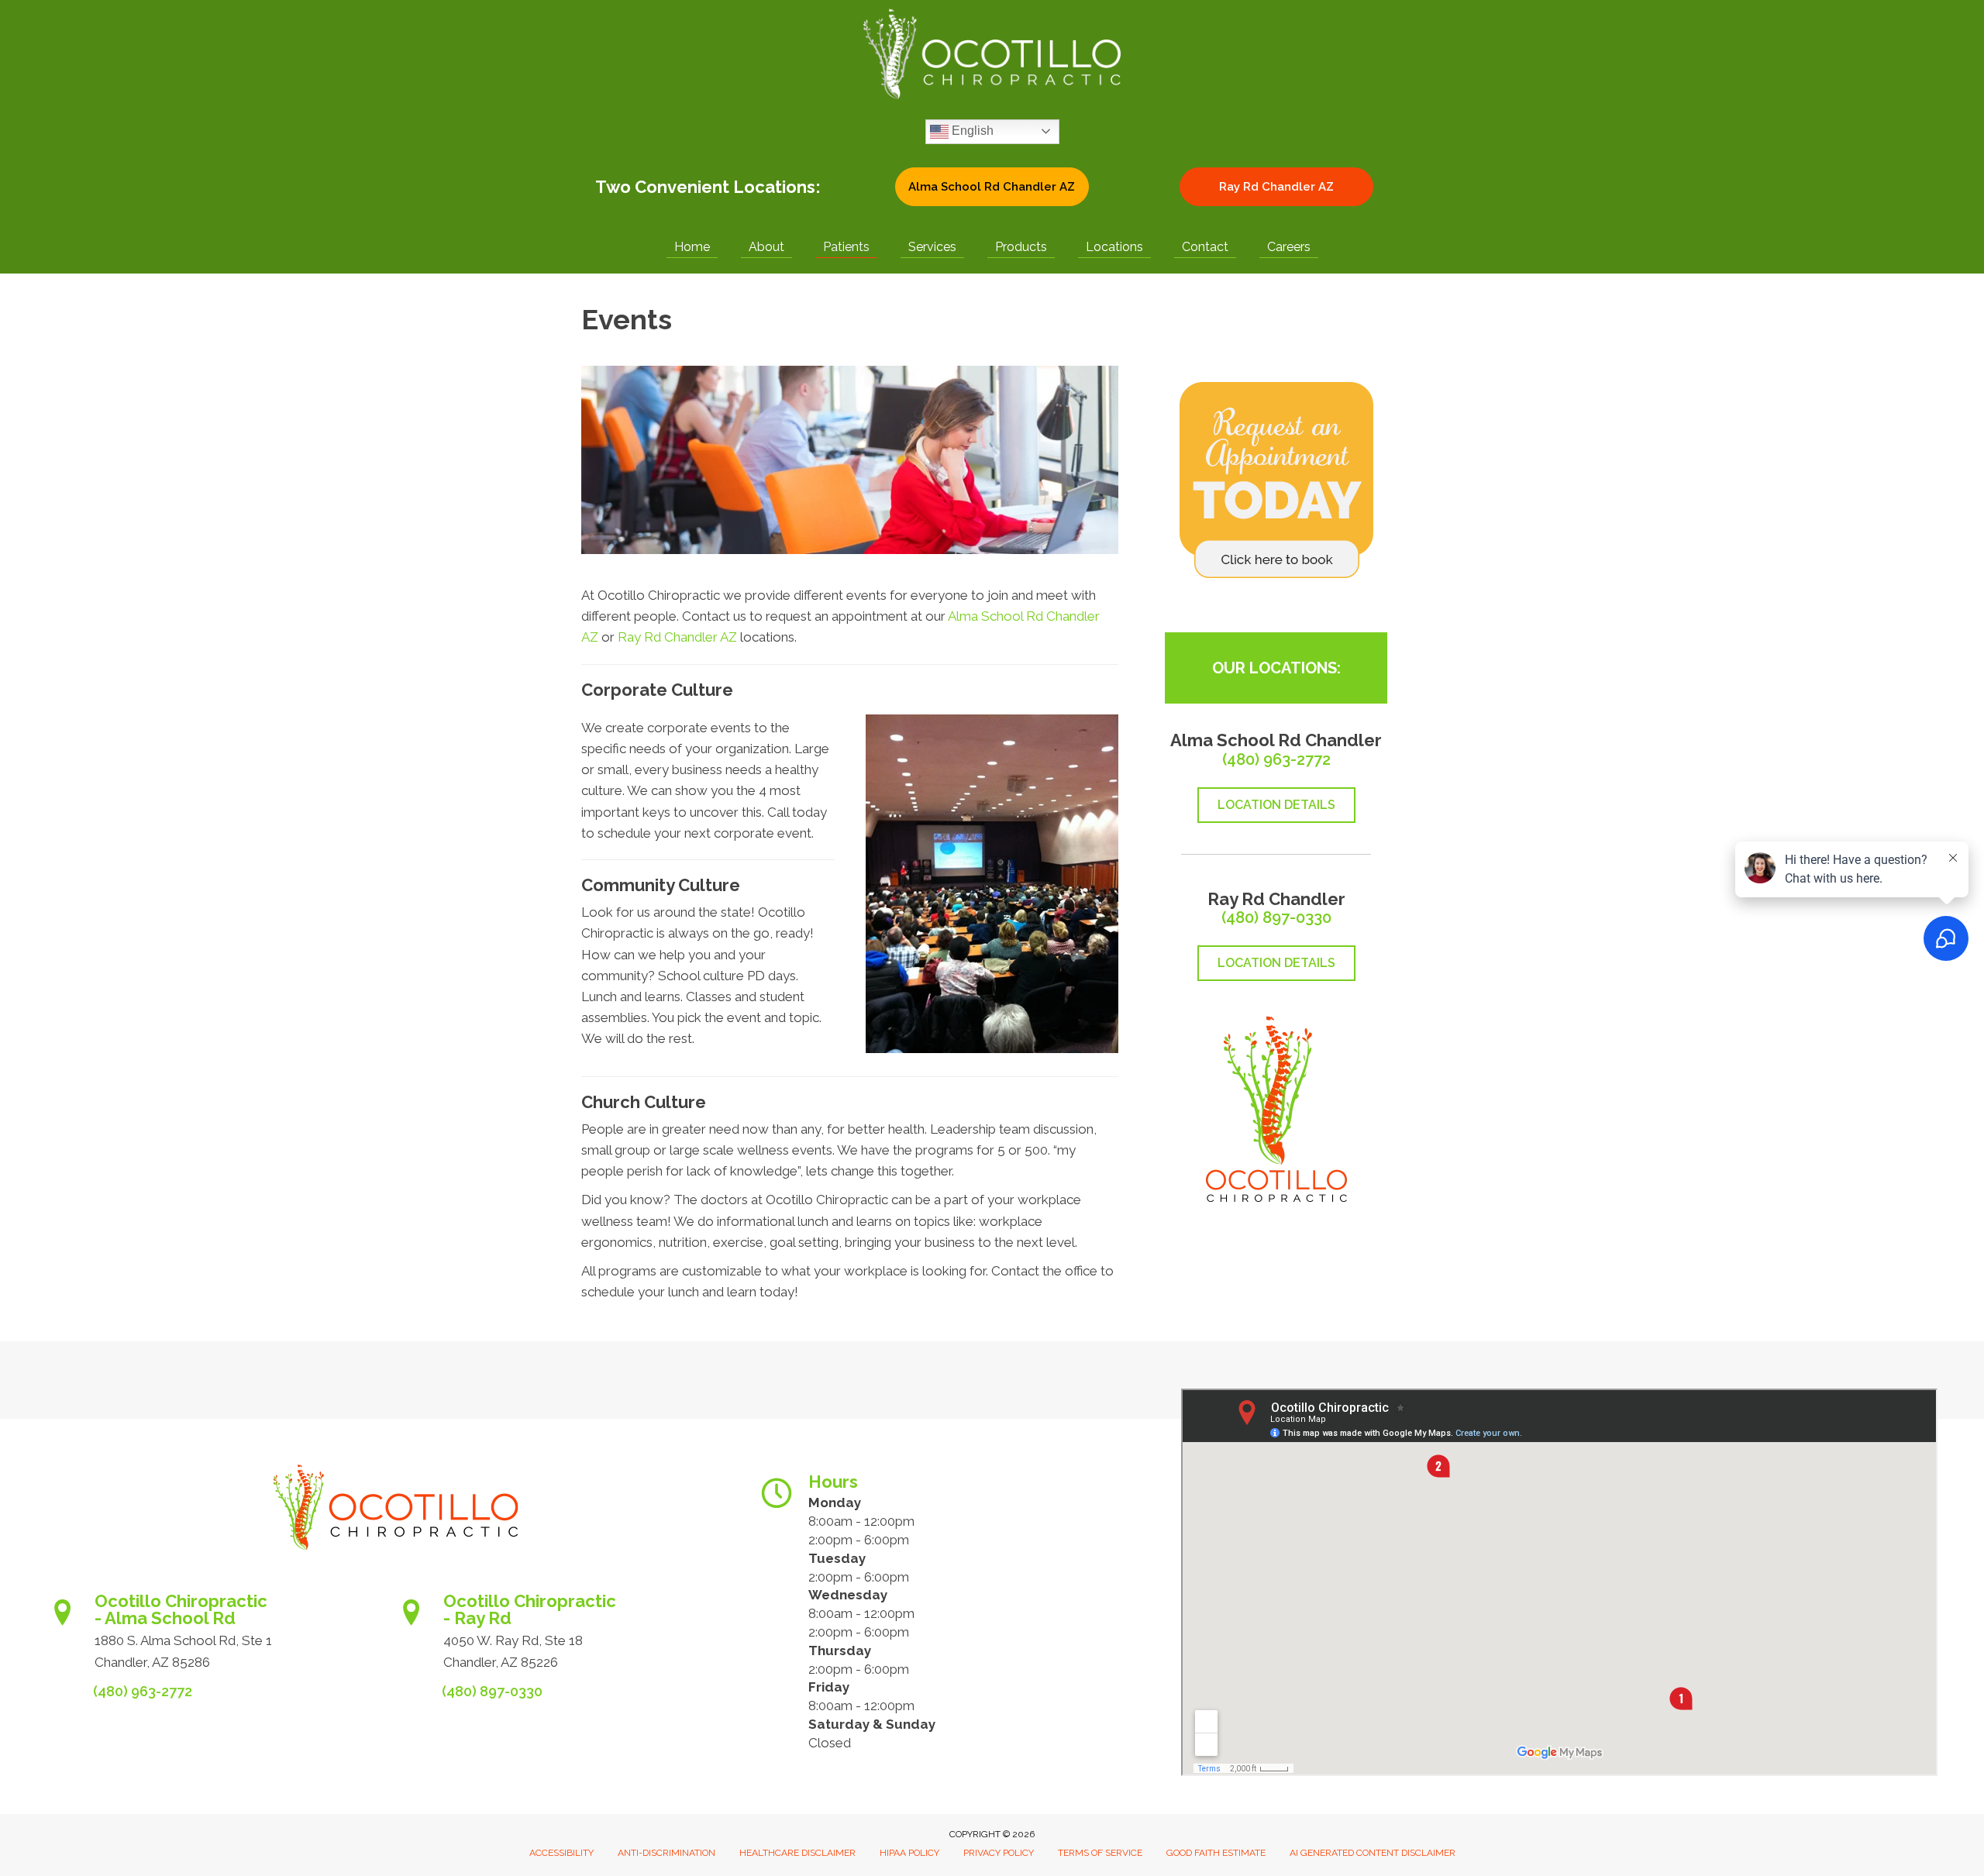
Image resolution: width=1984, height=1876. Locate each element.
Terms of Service (1100, 1853)
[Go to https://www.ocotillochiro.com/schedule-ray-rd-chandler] (570, 1636)
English (971, 131)
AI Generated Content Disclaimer (1373, 1853)
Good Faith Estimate (1216, 1853)
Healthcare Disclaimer (797, 1853)
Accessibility (561, 1853)
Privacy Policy (999, 1853)
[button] (992, 187)
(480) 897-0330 (1276, 917)
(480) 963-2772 (1276, 759)
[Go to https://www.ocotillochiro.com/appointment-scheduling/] (221, 1636)
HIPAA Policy (909, 1853)
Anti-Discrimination (666, 1853)
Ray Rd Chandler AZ (677, 637)
